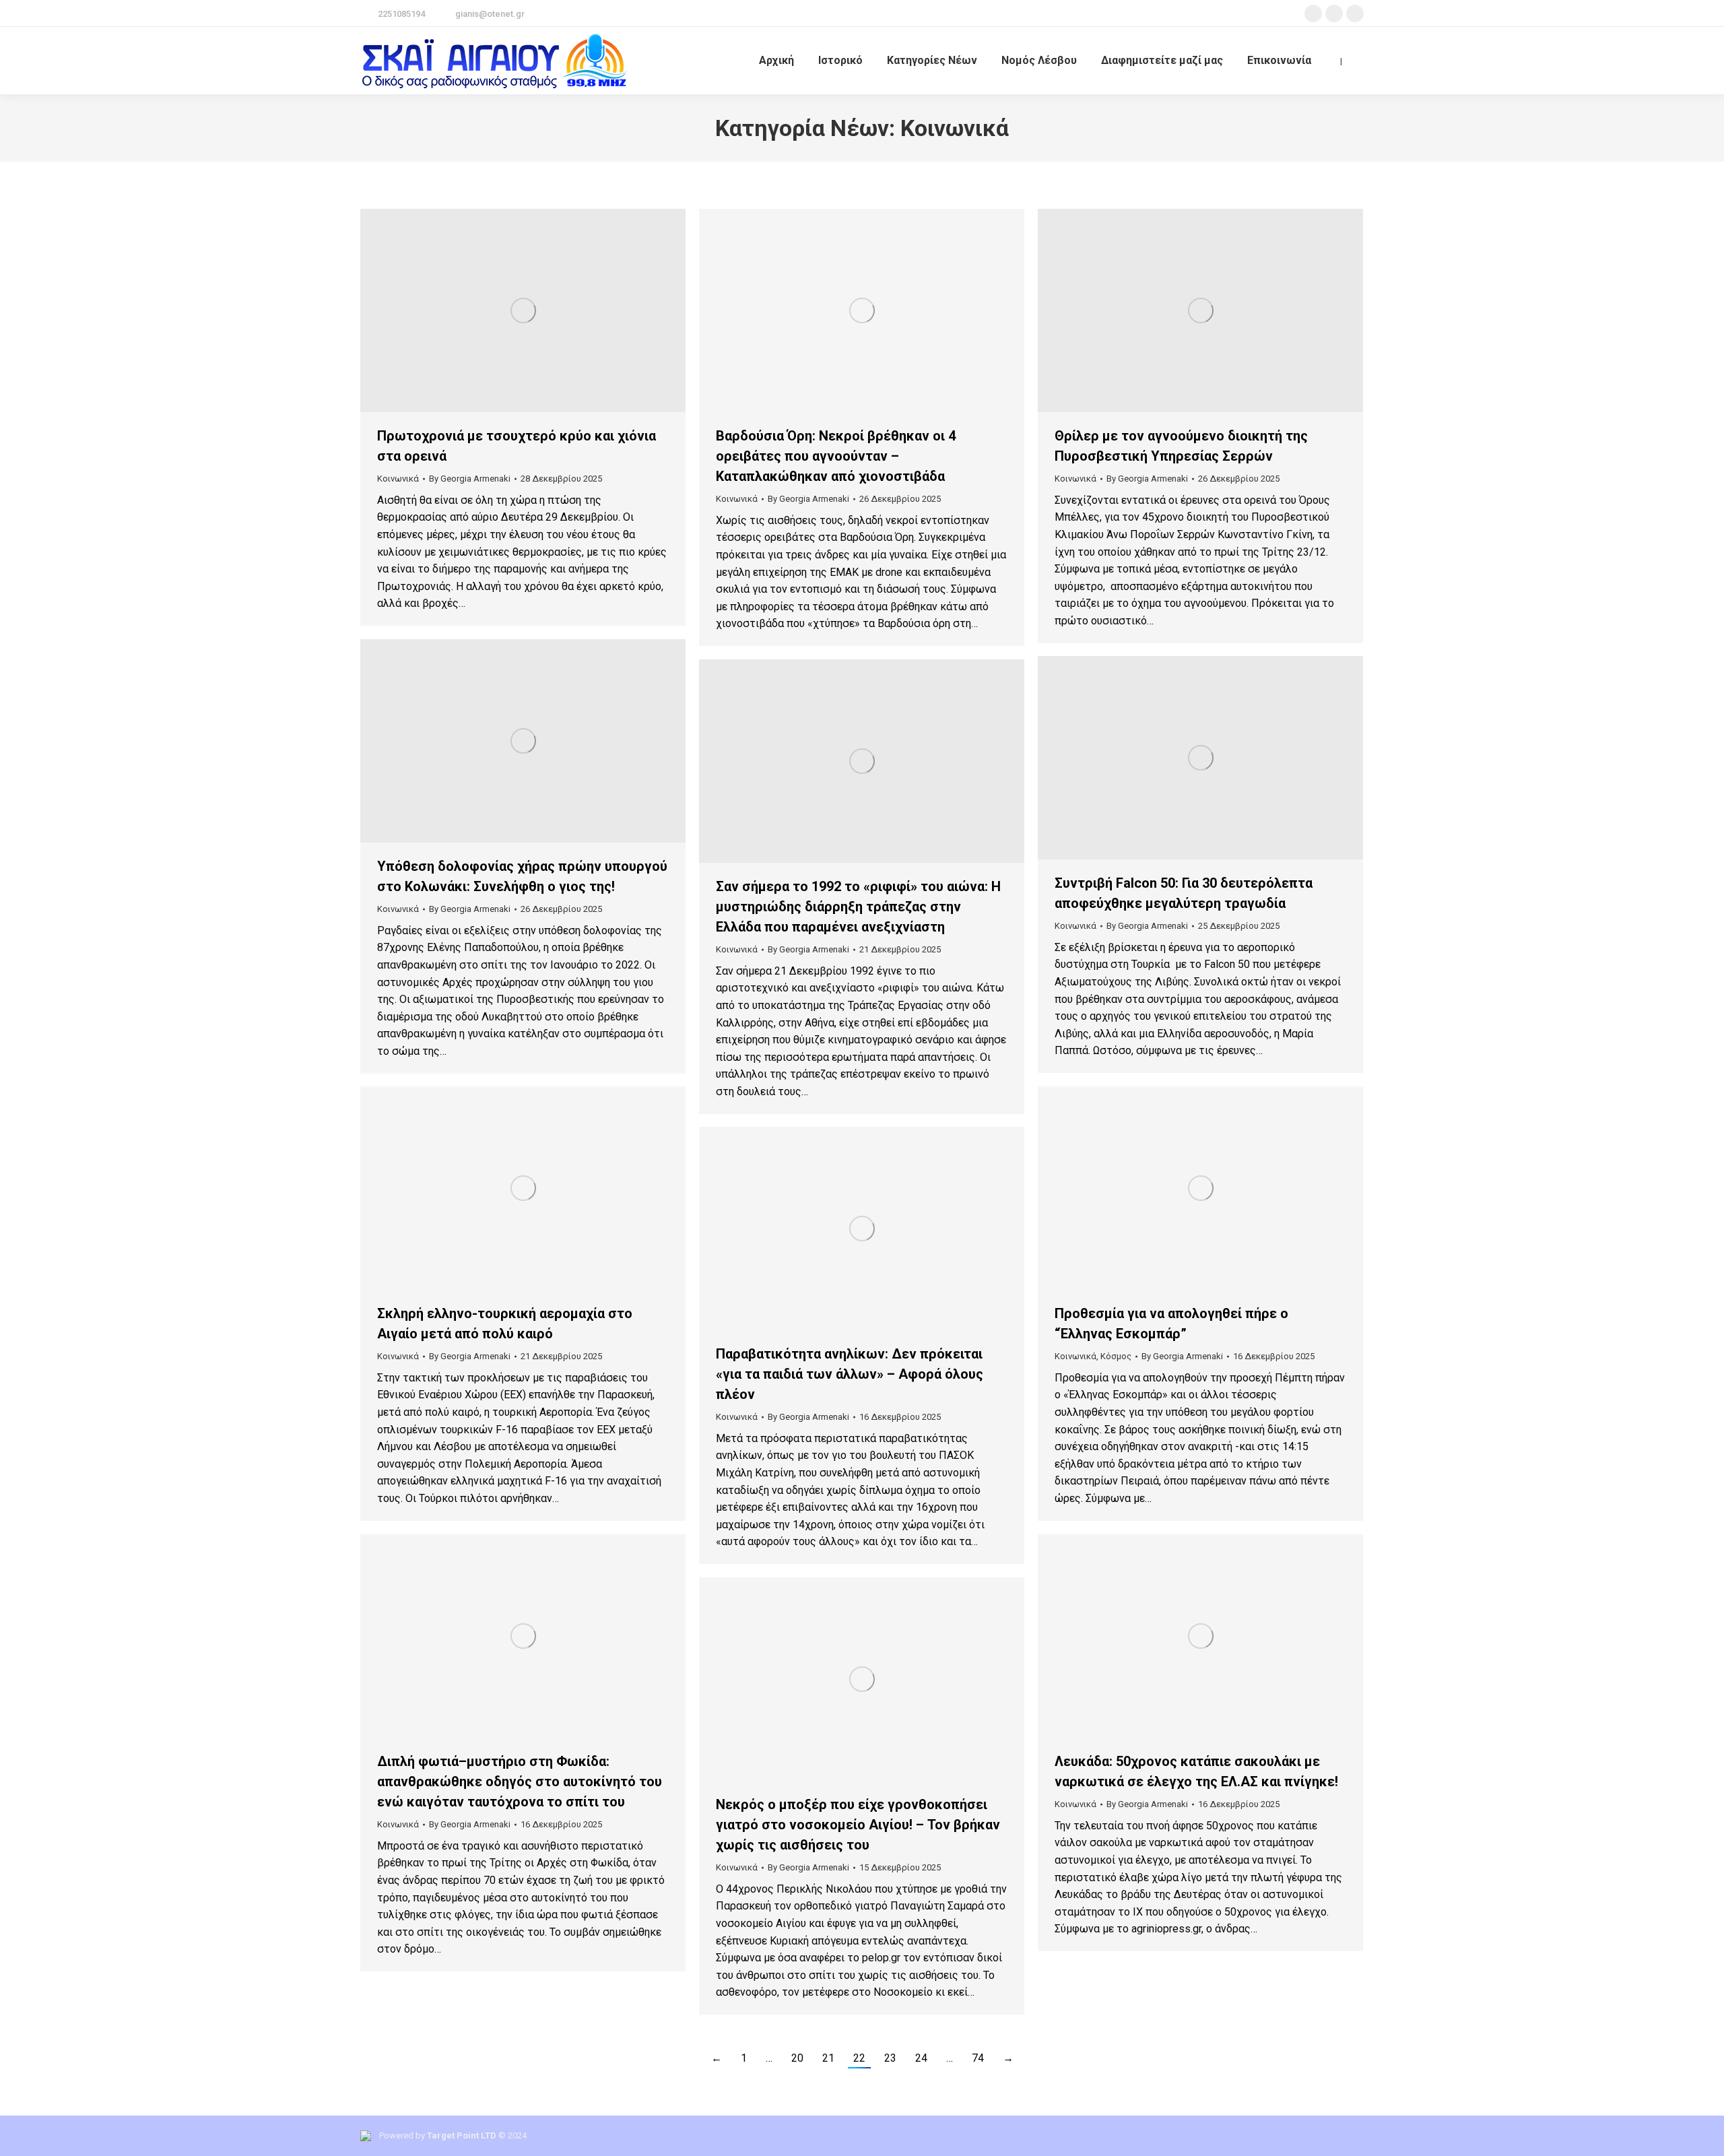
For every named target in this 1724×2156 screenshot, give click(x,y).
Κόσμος (1116, 1356)
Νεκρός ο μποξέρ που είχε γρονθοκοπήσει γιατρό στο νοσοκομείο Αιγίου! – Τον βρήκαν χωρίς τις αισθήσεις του (858, 1825)
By (470, 479)
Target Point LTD (462, 2135)
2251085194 (401, 14)
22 (859, 2058)
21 (828, 2058)
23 (890, 2058)
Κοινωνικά (398, 479)
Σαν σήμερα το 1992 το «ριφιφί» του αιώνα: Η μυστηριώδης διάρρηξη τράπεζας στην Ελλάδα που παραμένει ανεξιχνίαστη (858, 907)
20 (797, 2058)
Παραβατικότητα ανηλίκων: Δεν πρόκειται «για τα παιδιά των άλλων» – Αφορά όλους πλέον (850, 1374)
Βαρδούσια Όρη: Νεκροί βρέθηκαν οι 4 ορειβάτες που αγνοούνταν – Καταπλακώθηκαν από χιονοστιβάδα (836, 456)
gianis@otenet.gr (490, 14)
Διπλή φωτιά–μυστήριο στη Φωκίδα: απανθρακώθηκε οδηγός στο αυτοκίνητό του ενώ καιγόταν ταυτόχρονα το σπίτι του (520, 1782)
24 (921, 2058)
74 (978, 2058)
